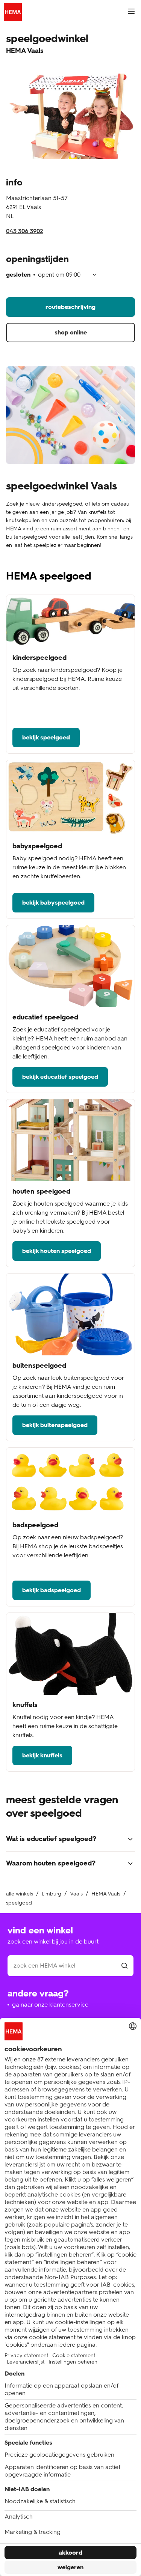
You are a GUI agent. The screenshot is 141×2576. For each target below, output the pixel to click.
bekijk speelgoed (46, 737)
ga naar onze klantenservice (50, 2005)
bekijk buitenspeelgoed (55, 1425)
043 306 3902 (25, 231)
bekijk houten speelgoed (57, 1251)
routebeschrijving (70, 307)
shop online (71, 332)
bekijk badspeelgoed (52, 1590)
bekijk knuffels (42, 1755)
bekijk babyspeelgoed (53, 903)
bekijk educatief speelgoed (60, 1077)
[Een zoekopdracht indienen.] (124, 1966)
